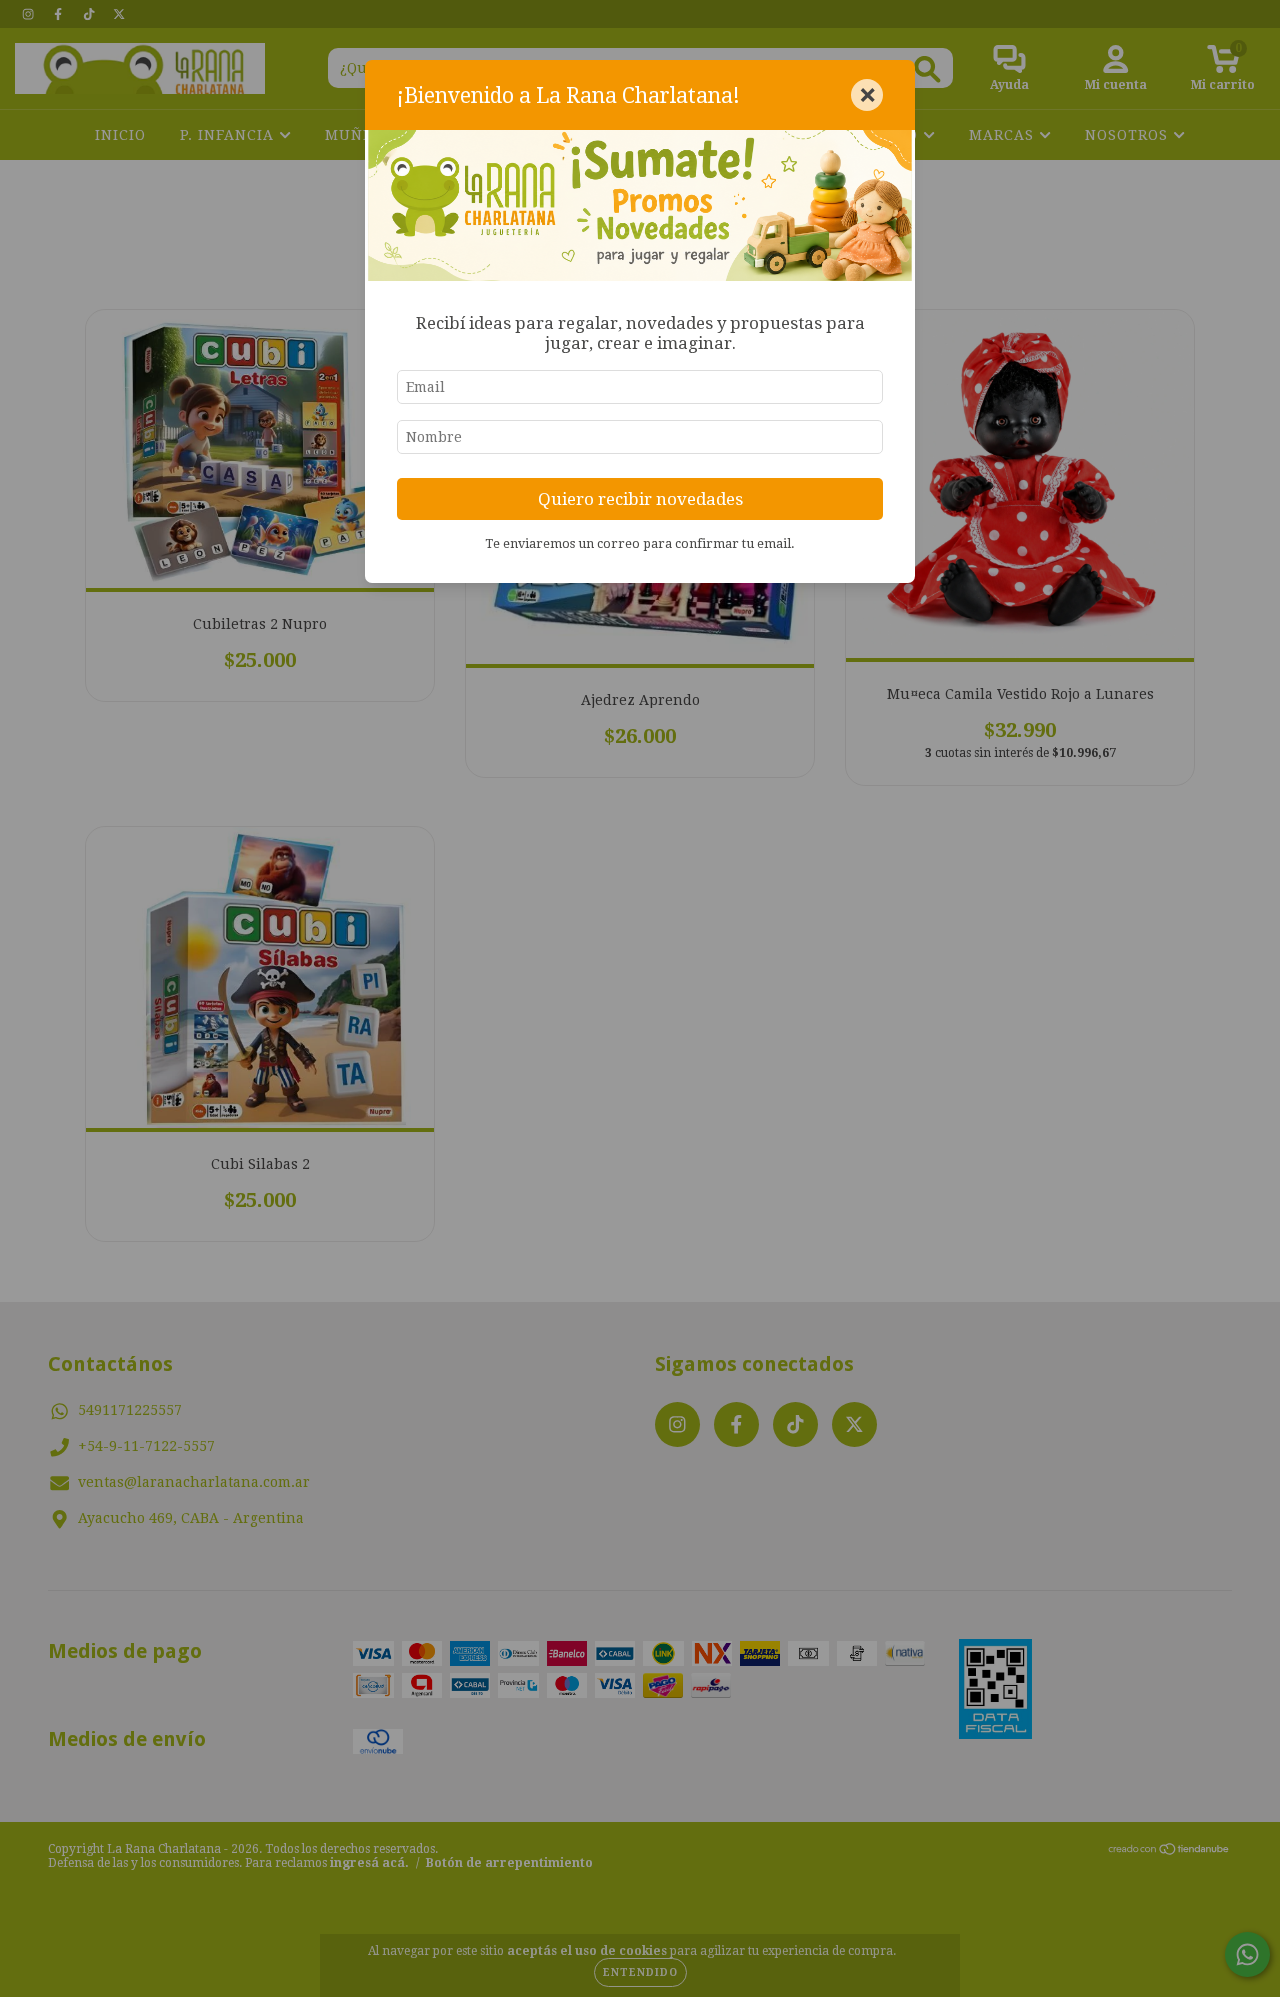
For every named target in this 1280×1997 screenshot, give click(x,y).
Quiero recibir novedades (640, 499)
